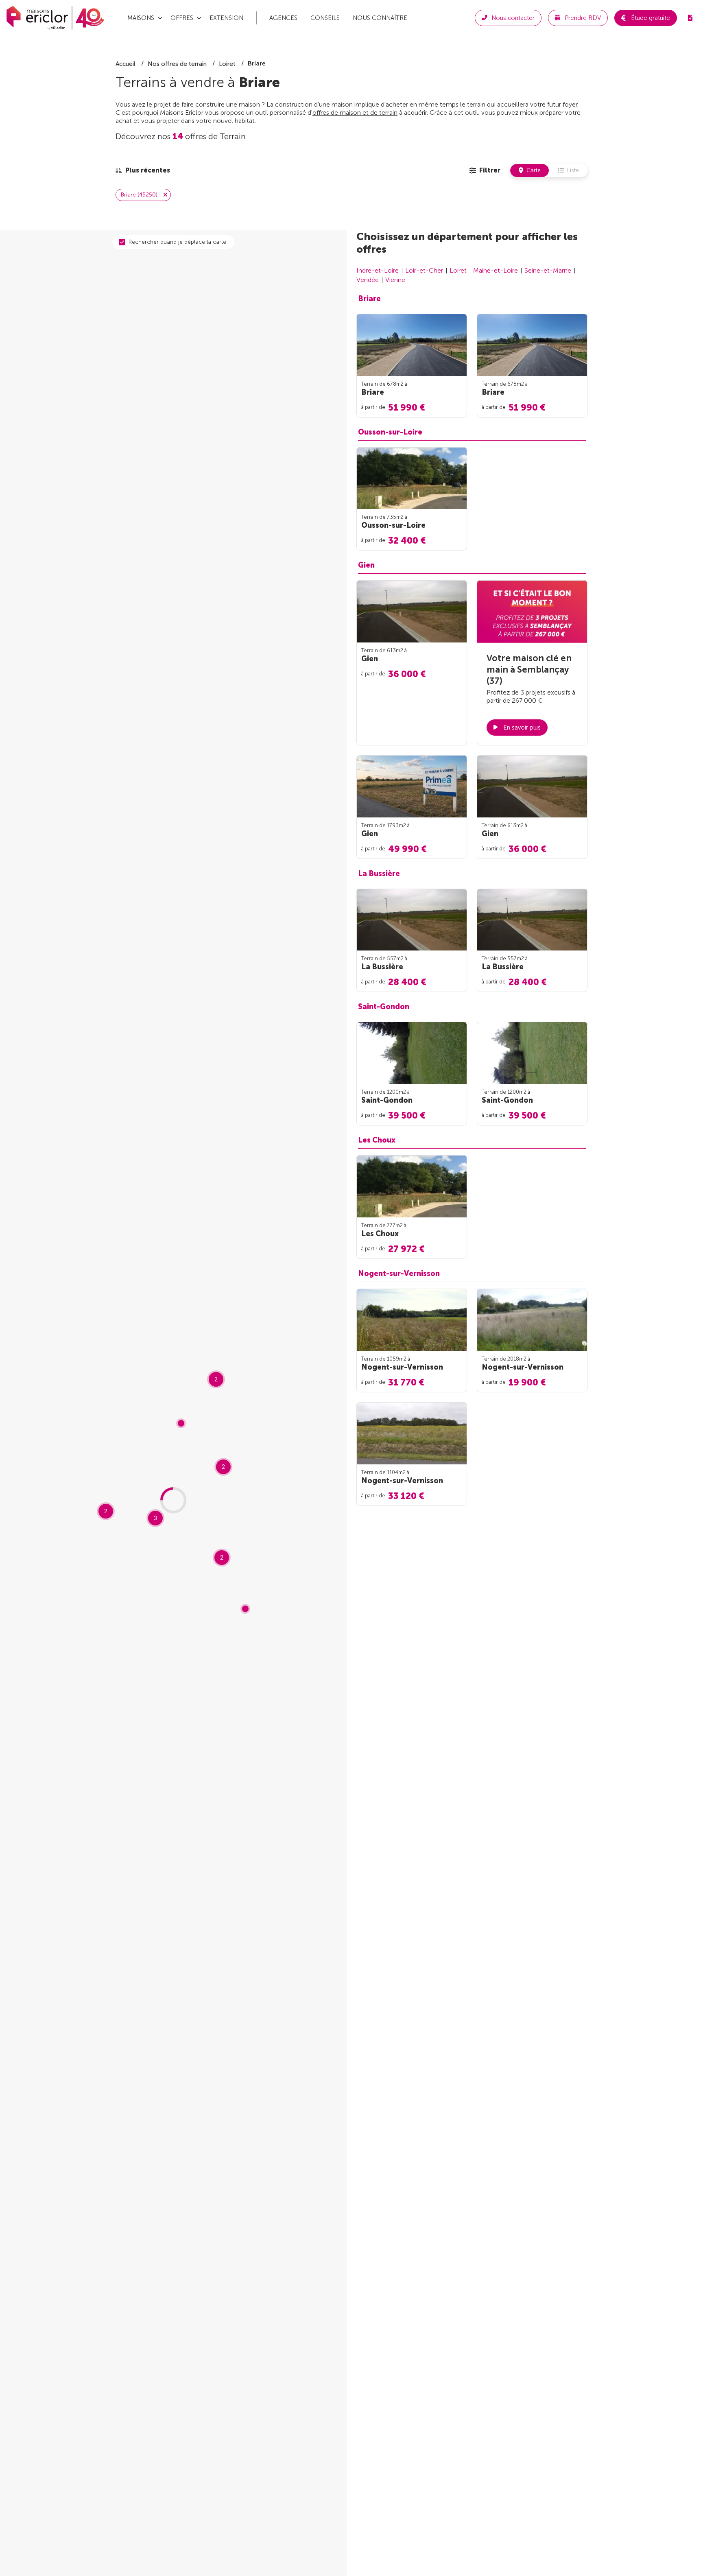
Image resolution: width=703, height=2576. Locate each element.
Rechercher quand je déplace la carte (177, 242)
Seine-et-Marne (548, 270)
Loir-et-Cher (424, 270)
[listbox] (143, 170)
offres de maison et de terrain (355, 113)
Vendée (368, 280)
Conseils (325, 18)
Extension (226, 18)
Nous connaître (380, 18)
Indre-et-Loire (378, 270)
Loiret (458, 270)
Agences (283, 18)
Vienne (395, 280)
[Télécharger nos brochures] (690, 18)
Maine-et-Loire (496, 270)
